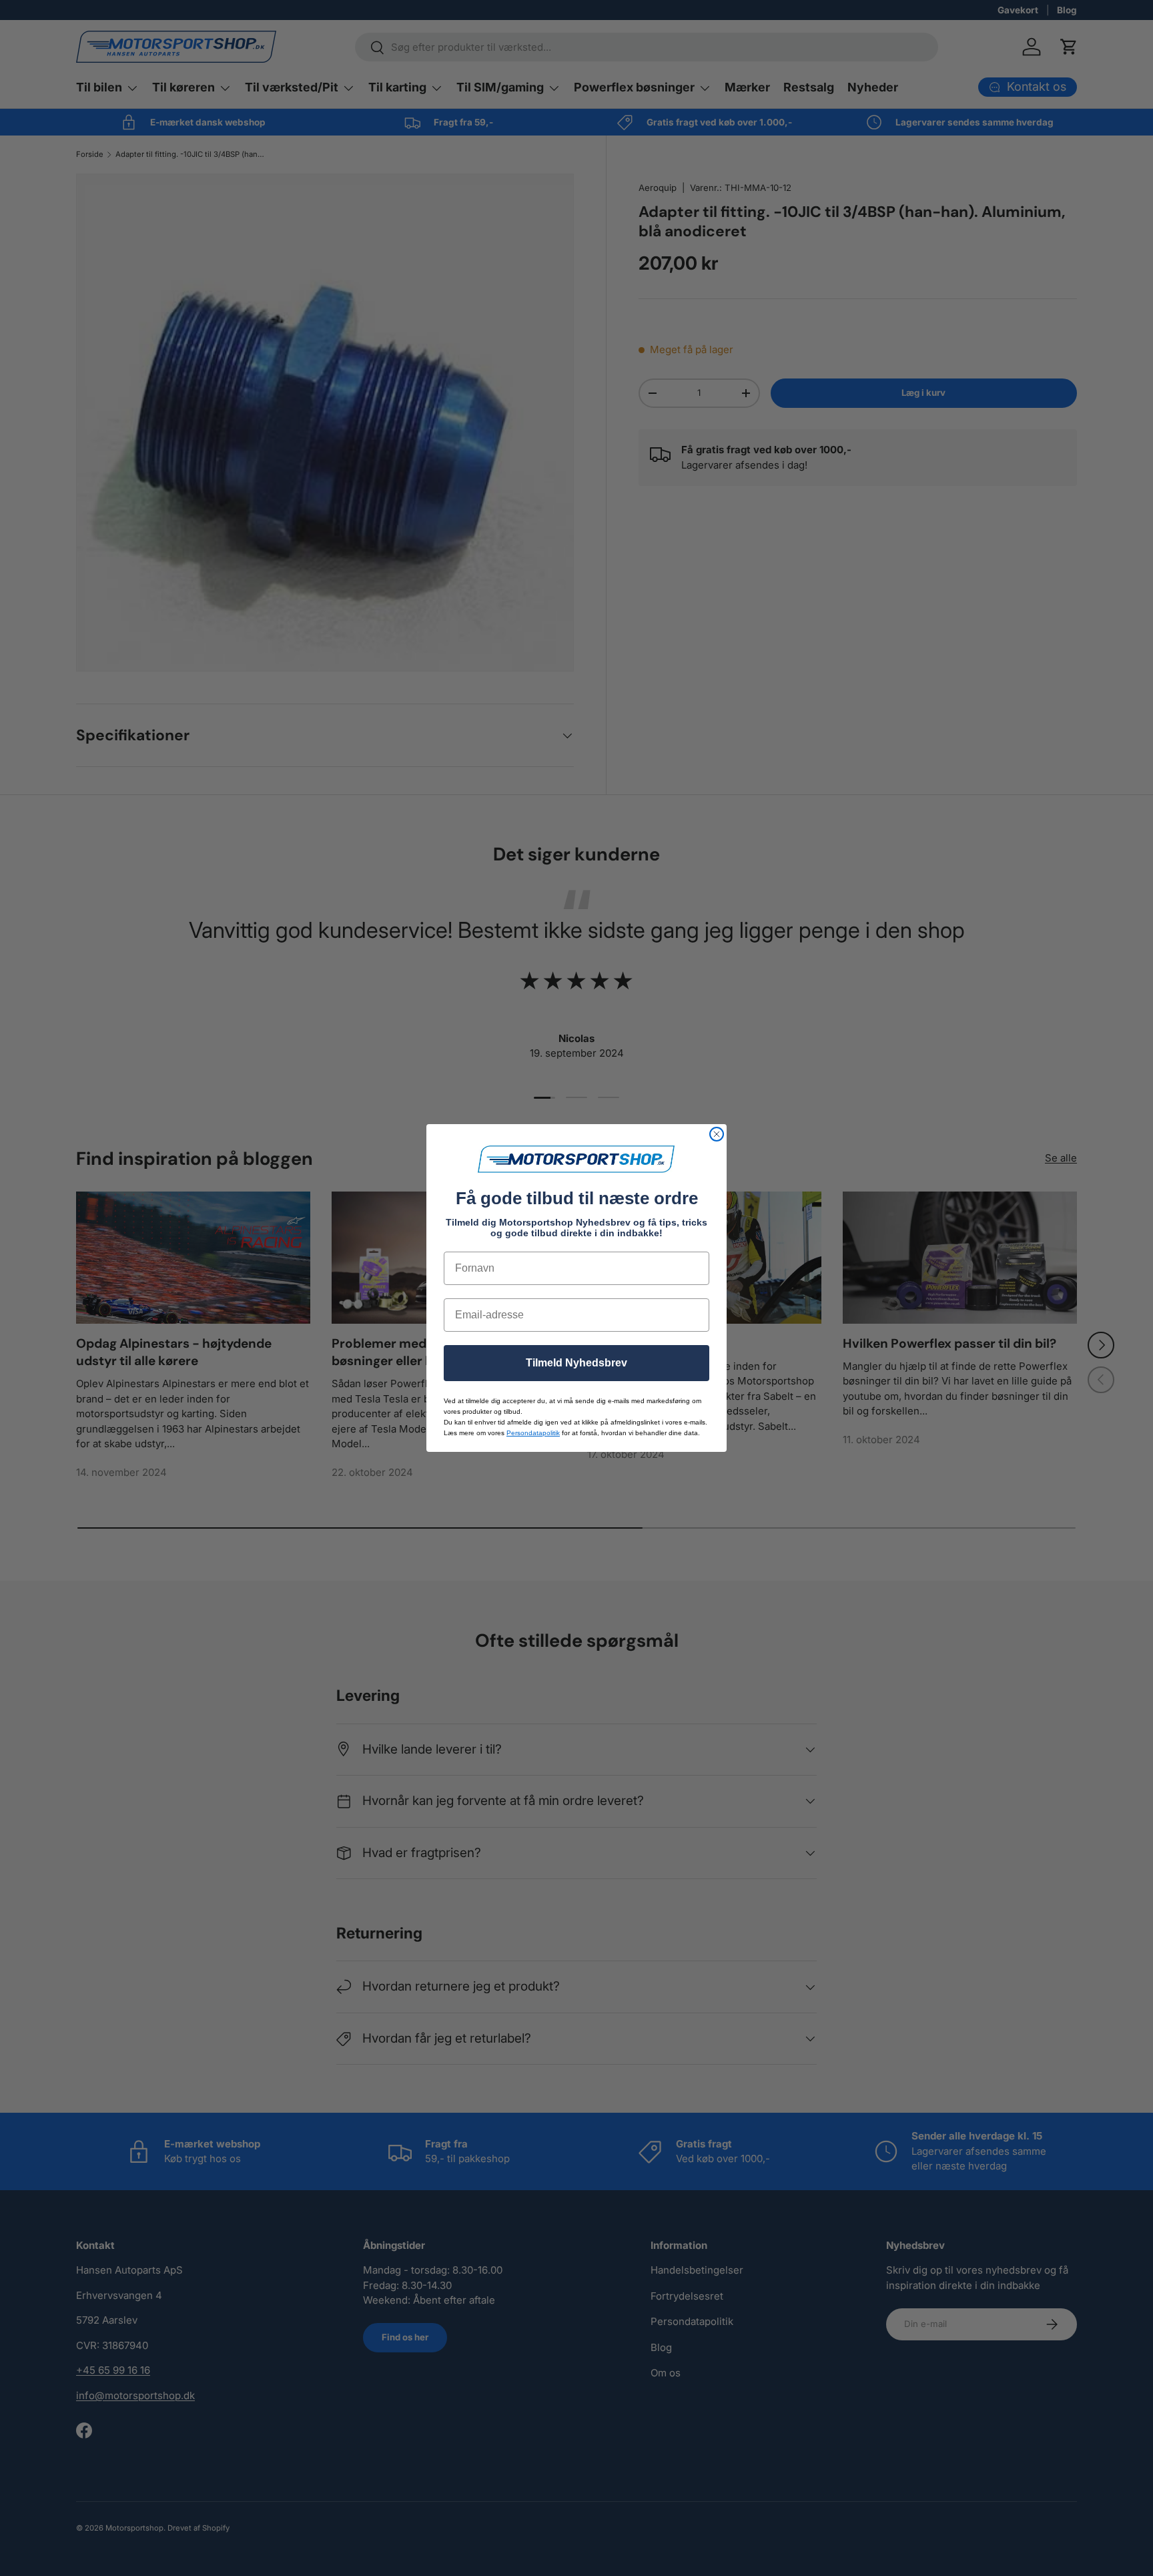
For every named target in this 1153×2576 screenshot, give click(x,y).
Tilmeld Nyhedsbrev (576, 1363)
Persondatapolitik (533, 1433)
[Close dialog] (717, 1134)
